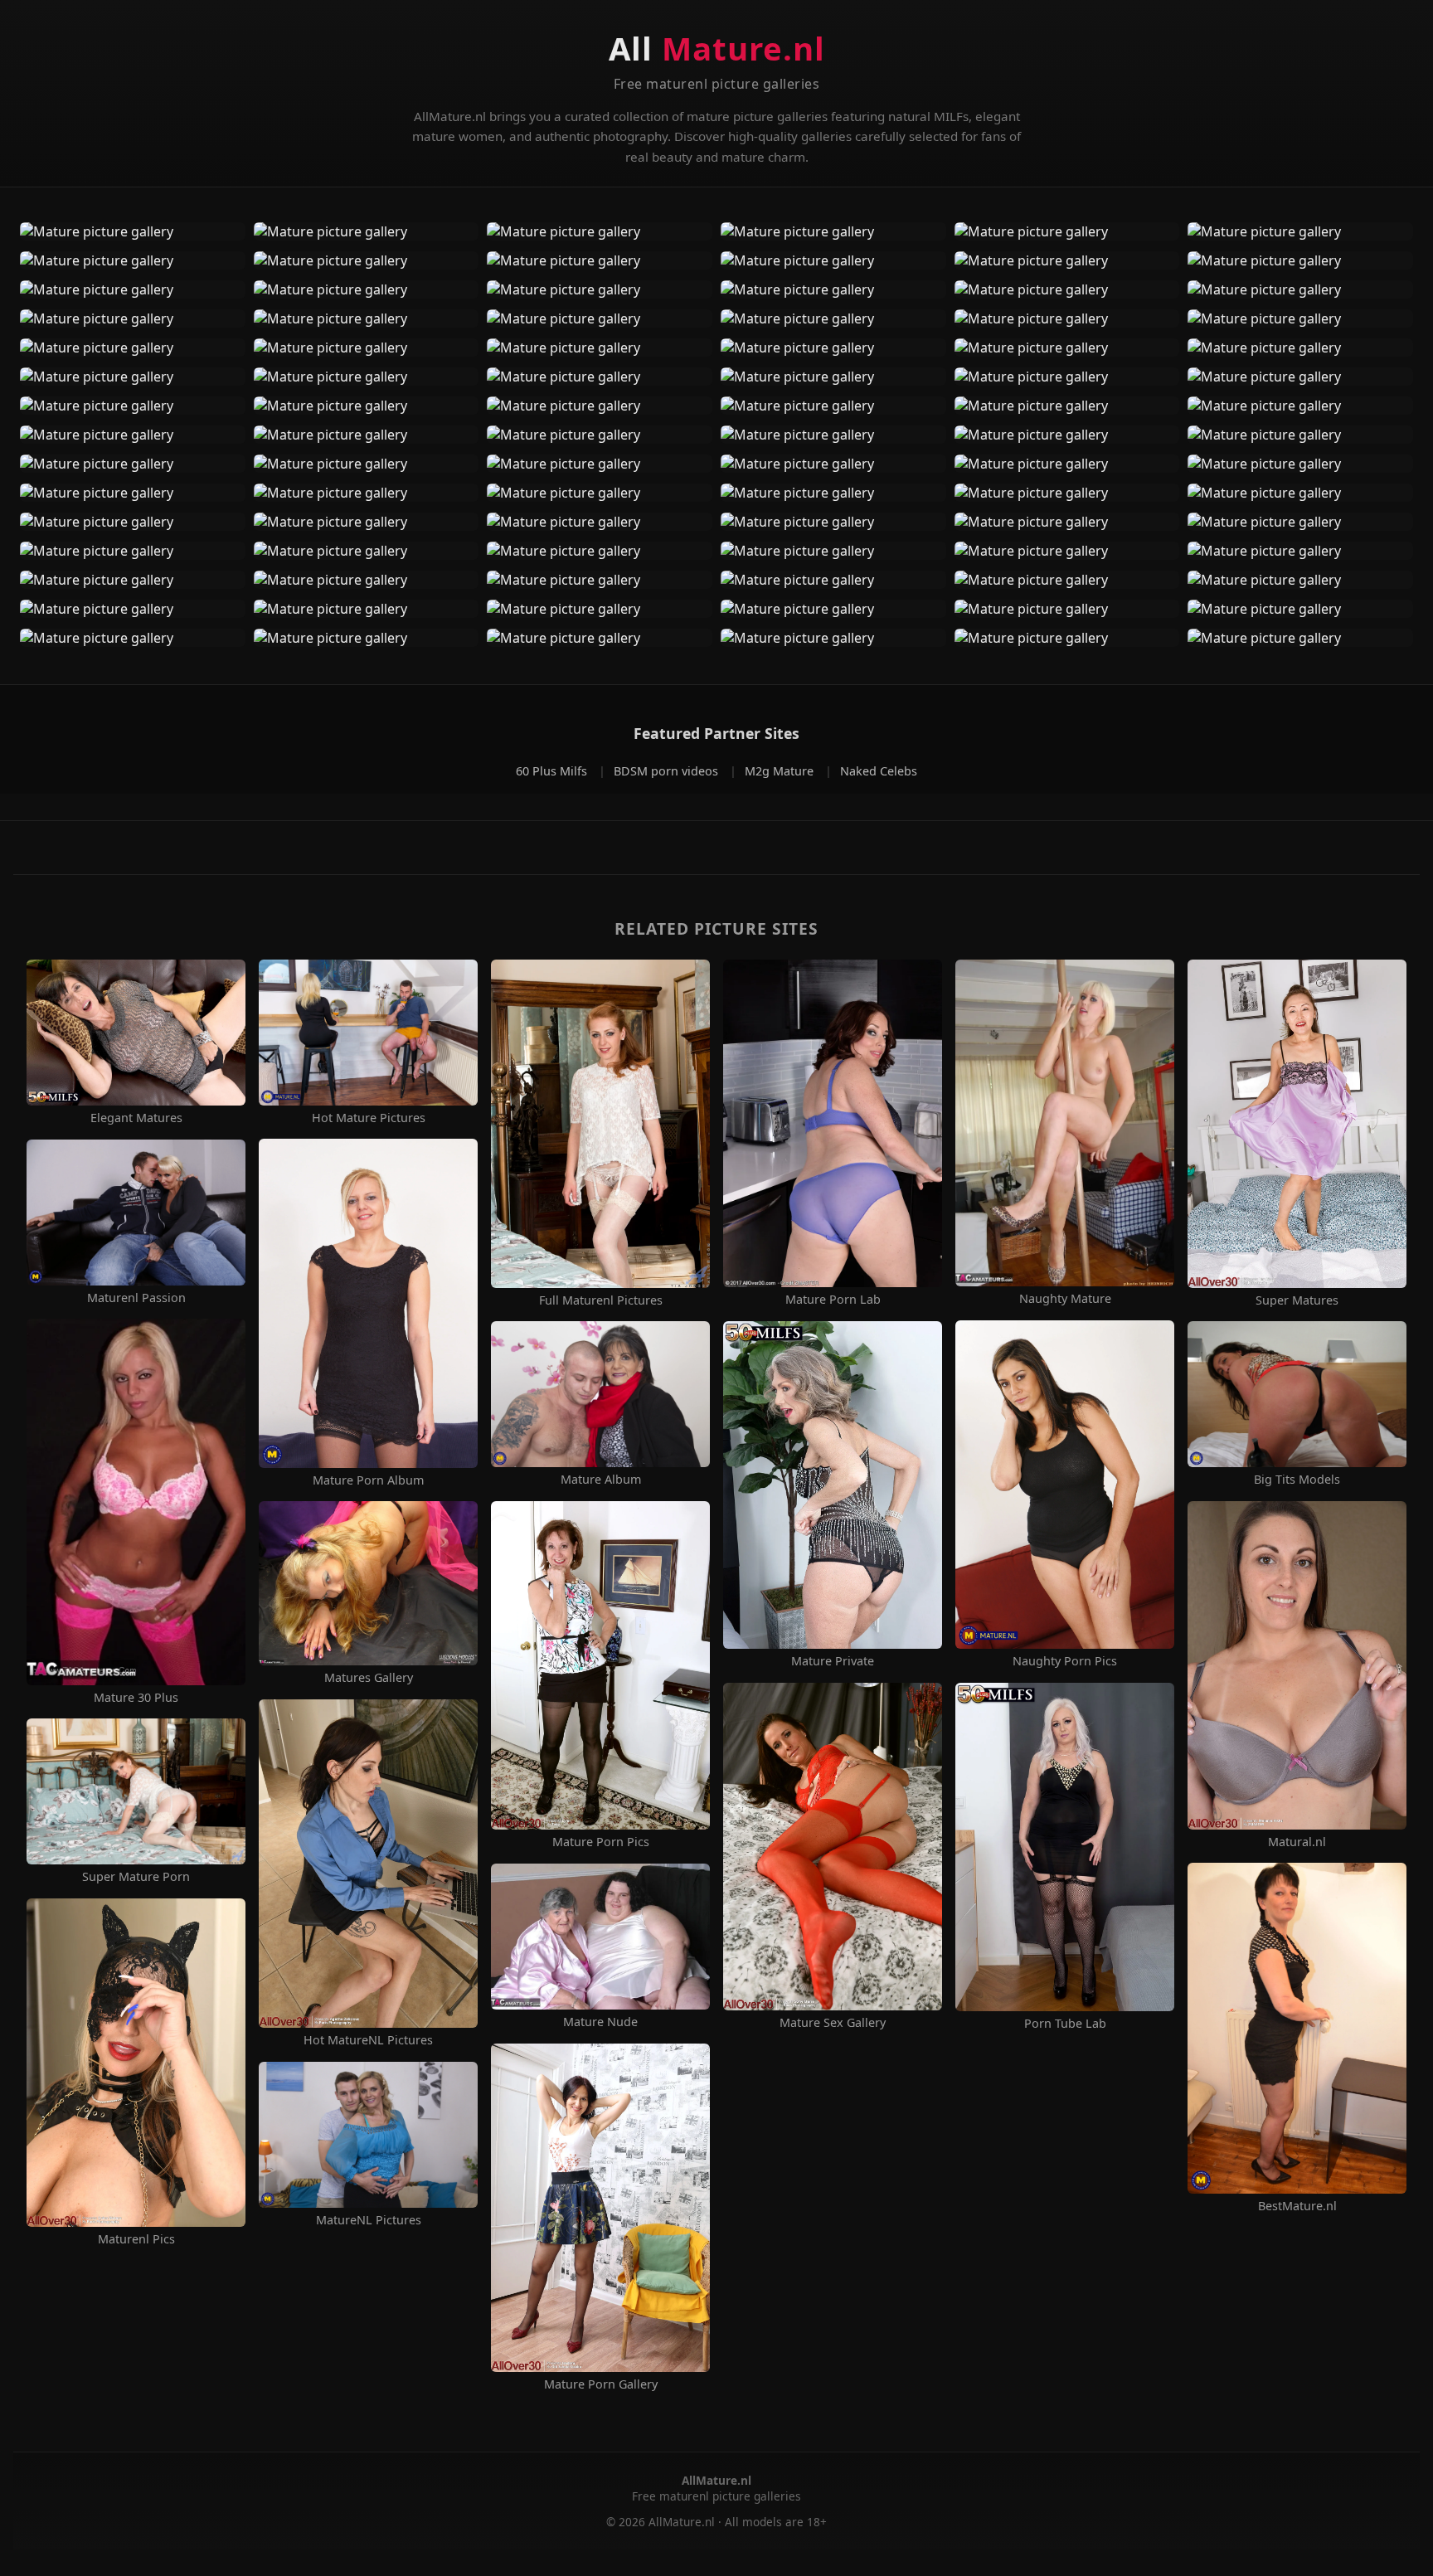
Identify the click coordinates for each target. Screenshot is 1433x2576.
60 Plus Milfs (553, 771)
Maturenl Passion (136, 1298)
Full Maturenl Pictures (601, 1300)
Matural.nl (1297, 1842)
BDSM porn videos (668, 771)
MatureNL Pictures (369, 2220)
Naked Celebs (879, 771)
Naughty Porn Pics (1065, 1661)
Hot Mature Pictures (369, 1118)
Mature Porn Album (368, 1480)
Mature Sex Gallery (833, 2023)
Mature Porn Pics (601, 1842)
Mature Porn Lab (833, 1300)
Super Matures (1297, 1300)
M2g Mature (781, 771)
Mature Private (833, 1661)
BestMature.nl (1297, 2206)
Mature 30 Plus (136, 1698)
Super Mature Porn (136, 1877)
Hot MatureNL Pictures (368, 2040)
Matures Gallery (369, 1678)
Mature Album (601, 1480)
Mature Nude (600, 2022)
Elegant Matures (136, 1118)
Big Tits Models (1297, 1480)
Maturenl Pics (136, 2239)
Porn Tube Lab (1065, 2024)
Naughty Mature (1065, 1299)
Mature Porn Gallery (601, 2384)
